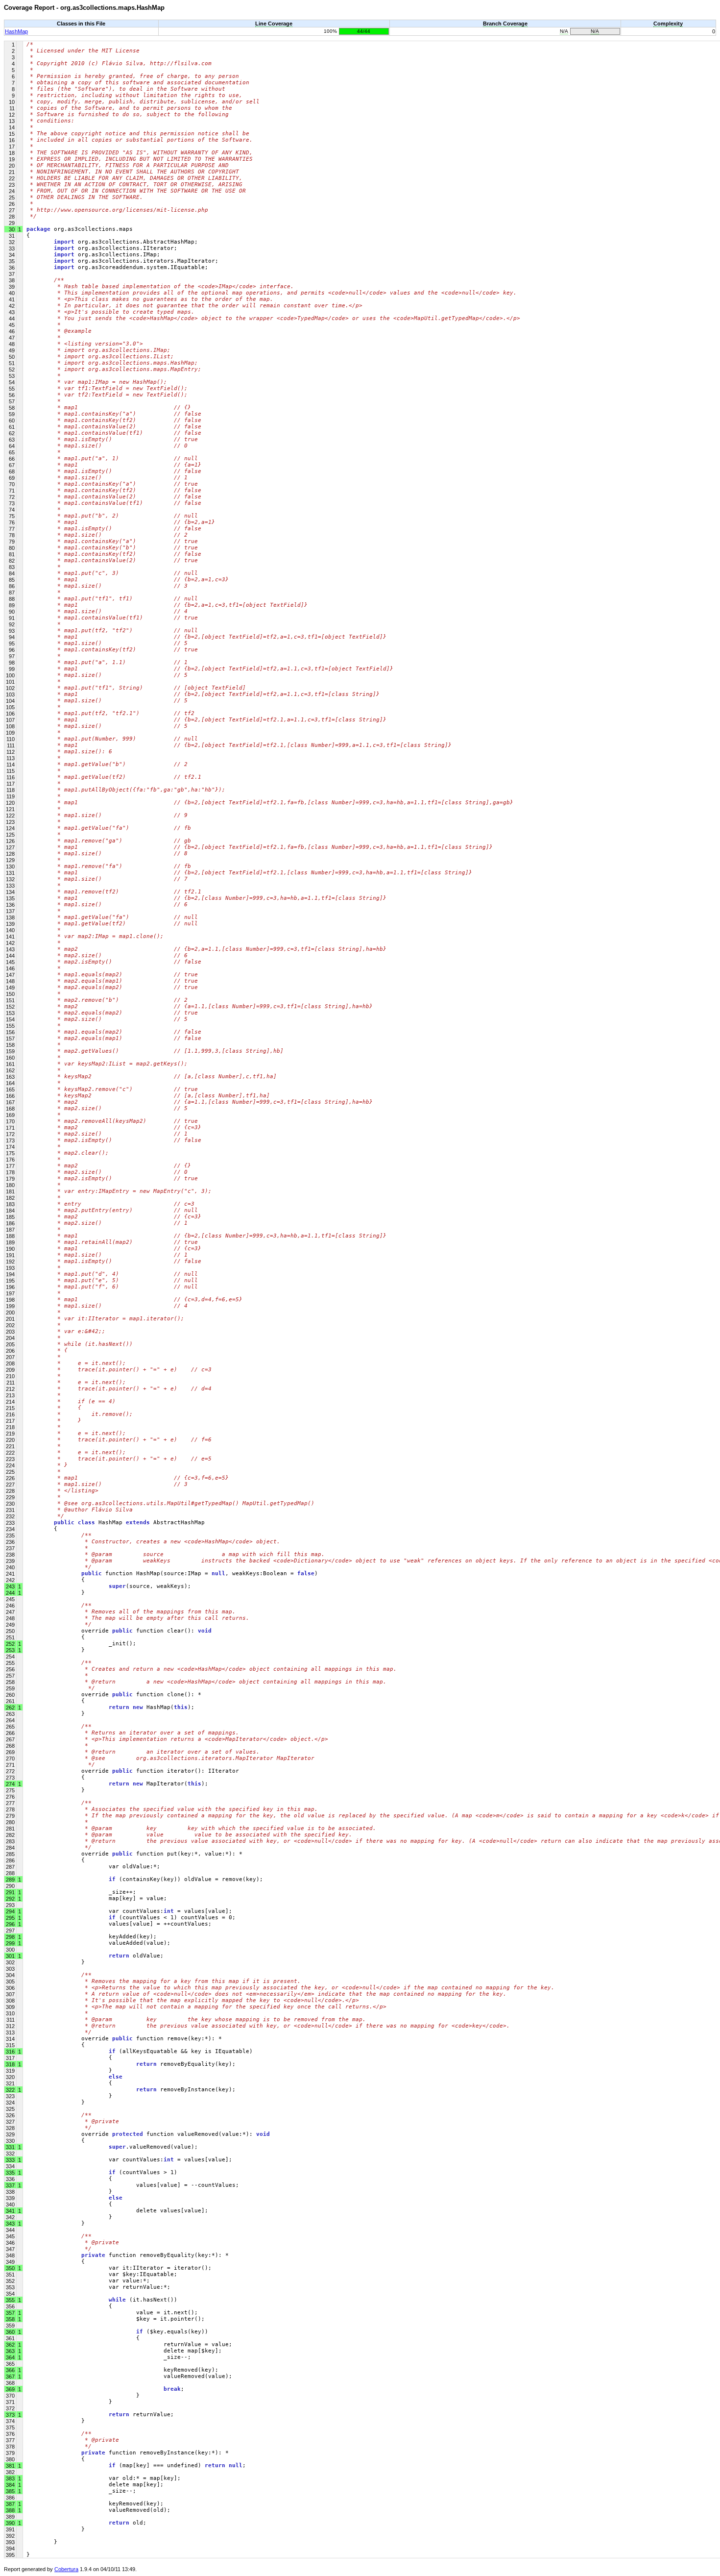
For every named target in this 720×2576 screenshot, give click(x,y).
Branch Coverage (505, 24)
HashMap (16, 31)
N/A (564, 31)
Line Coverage (274, 24)
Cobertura (66, 2569)
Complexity (668, 24)
